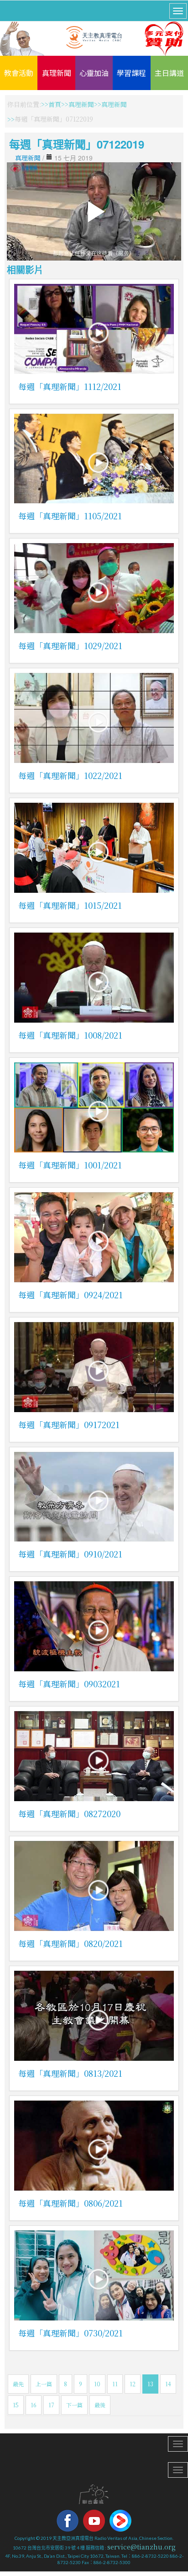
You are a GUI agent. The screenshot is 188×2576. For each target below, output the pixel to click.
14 (168, 2384)
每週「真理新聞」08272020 (69, 1813)
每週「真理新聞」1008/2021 (70, 1035)
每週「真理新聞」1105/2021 (70, 516)
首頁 (55, 104)
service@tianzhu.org (141, 2547)
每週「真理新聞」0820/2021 (70, 1943)
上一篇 (44, 2384)
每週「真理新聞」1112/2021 (70, 386)
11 (115, 2384)
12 (133, 2384)
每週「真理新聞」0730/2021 (70, 2333)
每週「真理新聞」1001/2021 (70, 1165)
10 (97, 2384)
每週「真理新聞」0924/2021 (70, 1295)
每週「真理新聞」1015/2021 (70, 905)
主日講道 (169, 73)
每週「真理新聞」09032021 (69, 1684)
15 (16, 2405)
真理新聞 (57, 73)
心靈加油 (94, 73)
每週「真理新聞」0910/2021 (70, 1554)
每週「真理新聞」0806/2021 (70, 2203)
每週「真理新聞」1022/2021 (70, 775)
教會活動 (19, 73)
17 (51, 2405)
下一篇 (74, 2405)
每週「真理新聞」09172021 (69, 1424)
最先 (18, 2384)
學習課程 (131, 73)
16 (34, 2405)
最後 (100, 2405)
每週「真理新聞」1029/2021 (70, 645)
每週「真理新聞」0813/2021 (70, 2073)
